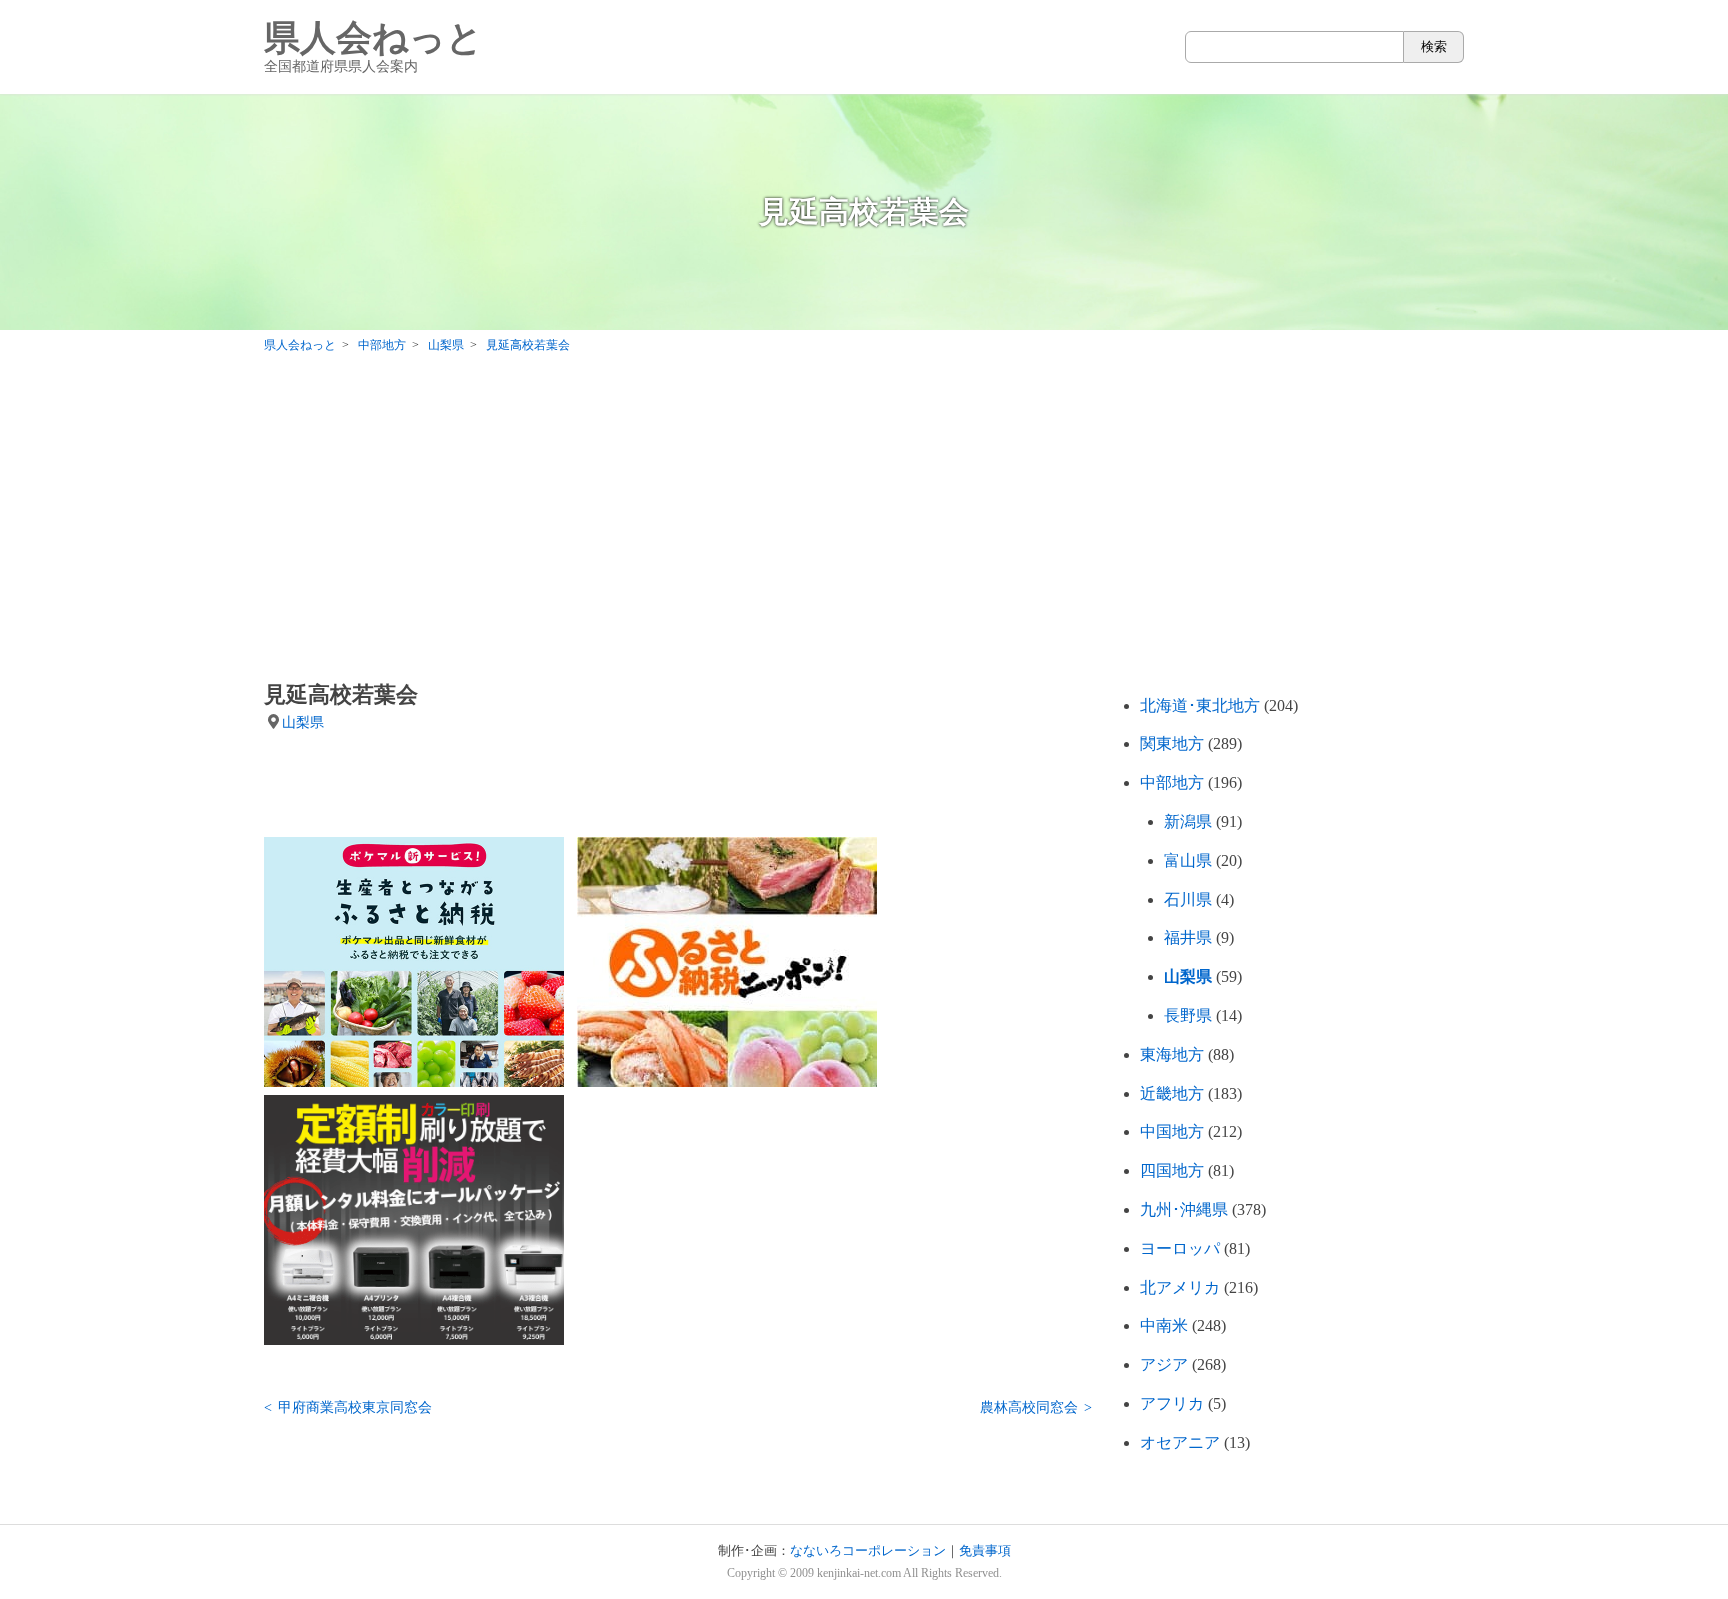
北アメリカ (1180, 1287)
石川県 (1188, 899)
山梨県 (303, 722)
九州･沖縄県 (1184, 1209)
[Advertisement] (864, 522)
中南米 (1164, 1325)
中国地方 (1172, 1131)
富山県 (1188, 860)
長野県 (1188, 1015)
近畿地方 (1172, 1093)
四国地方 (1172, 1170)
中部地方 (1172, 782)
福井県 (1188, 937)
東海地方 (1172, 1054)
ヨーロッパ (1180, 1248)
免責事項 (985, 1551)
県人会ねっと (373, 47)
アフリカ (1172, 1403)
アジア (1164, 1364)
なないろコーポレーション (868, 1551)
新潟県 (1188, 821)
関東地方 (1172, 743)
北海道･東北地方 (1200, 705)
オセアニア (1180, 1442)
